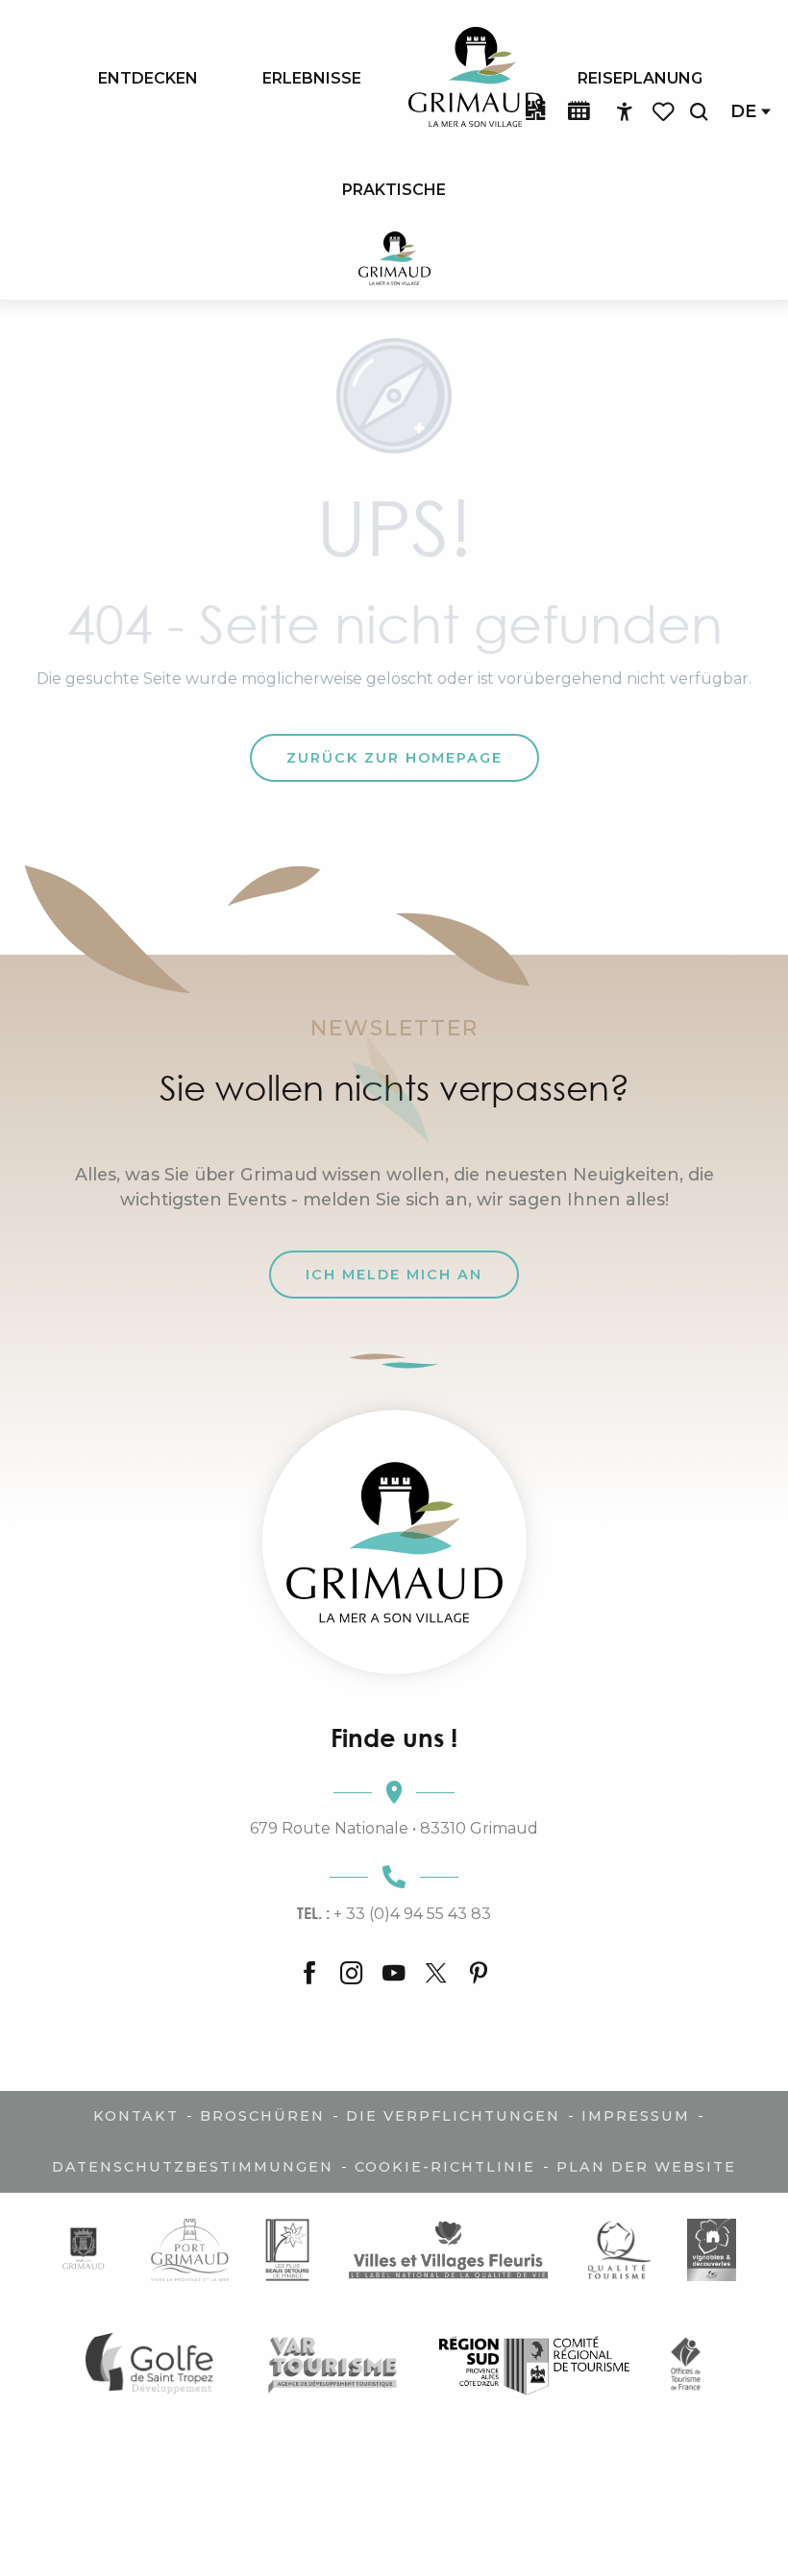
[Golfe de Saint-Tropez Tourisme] (155, 2364)
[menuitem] (148, 78)
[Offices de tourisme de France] (686, 2364)
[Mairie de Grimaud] (83, 2250)
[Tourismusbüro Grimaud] (394, 1542)
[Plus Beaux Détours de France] (287, 2250)
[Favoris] (665, 112)
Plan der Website (646, 2167)
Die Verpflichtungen (453, 2116)
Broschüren (262, 2116)
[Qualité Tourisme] (619, 2250)
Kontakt (136, 2116)
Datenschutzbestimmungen (193, 2167)
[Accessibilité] (625, 112)
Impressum (636, 2116)
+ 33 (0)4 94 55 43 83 (394, 1913)
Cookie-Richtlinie (445, 2167)
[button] (699, 112)
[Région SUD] (534, 2364)
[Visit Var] (333, 2364)
